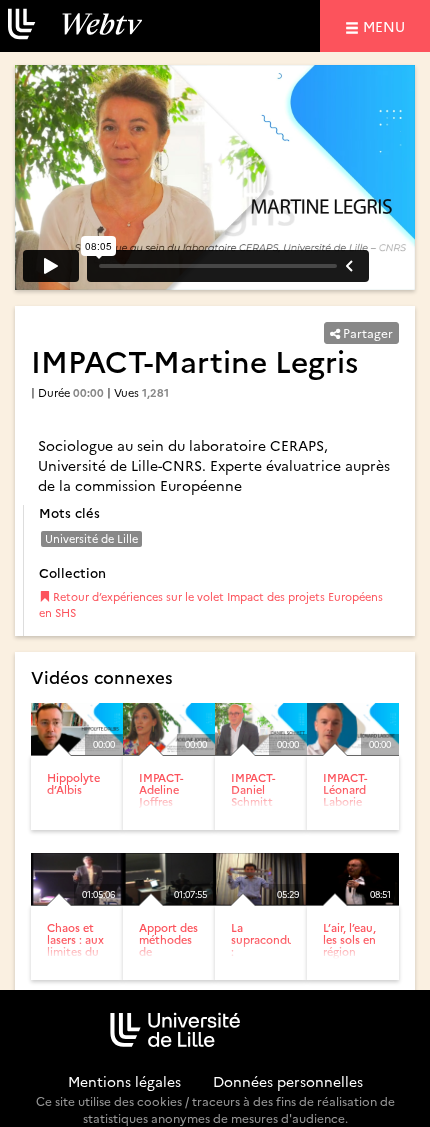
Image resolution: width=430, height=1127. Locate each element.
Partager (366, 332)
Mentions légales (124, 1081)
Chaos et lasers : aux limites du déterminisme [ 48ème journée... (83, 957)
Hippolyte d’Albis (73, 783)
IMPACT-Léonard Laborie (345, 789)
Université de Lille (91, 538)
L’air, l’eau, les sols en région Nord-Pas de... (349, 951)
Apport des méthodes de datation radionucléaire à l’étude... (176, 957)
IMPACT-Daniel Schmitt (253, 789)
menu (387, 25)
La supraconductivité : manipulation (279, 945)
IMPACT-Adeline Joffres (161, 789)
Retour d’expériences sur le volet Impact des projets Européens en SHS (211, 604)
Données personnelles (288, 1081)
